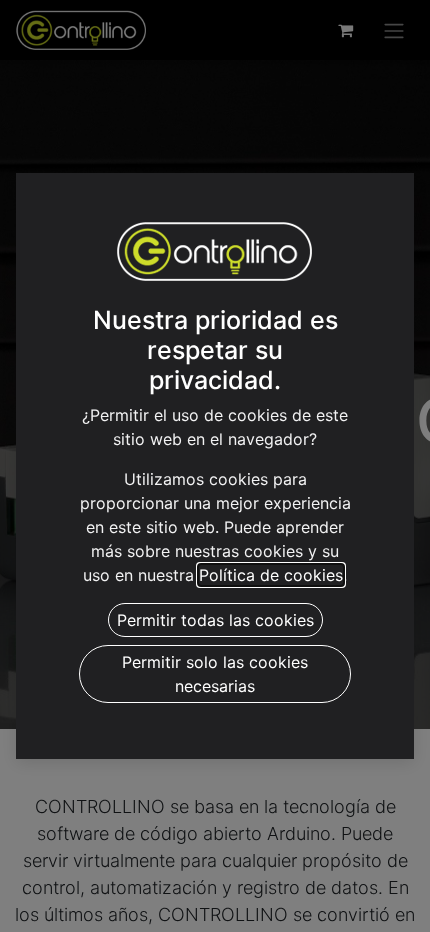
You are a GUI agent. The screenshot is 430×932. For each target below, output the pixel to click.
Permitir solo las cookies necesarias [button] (215, 674)
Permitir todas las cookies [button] (215, 620)
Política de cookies (271, 575)
